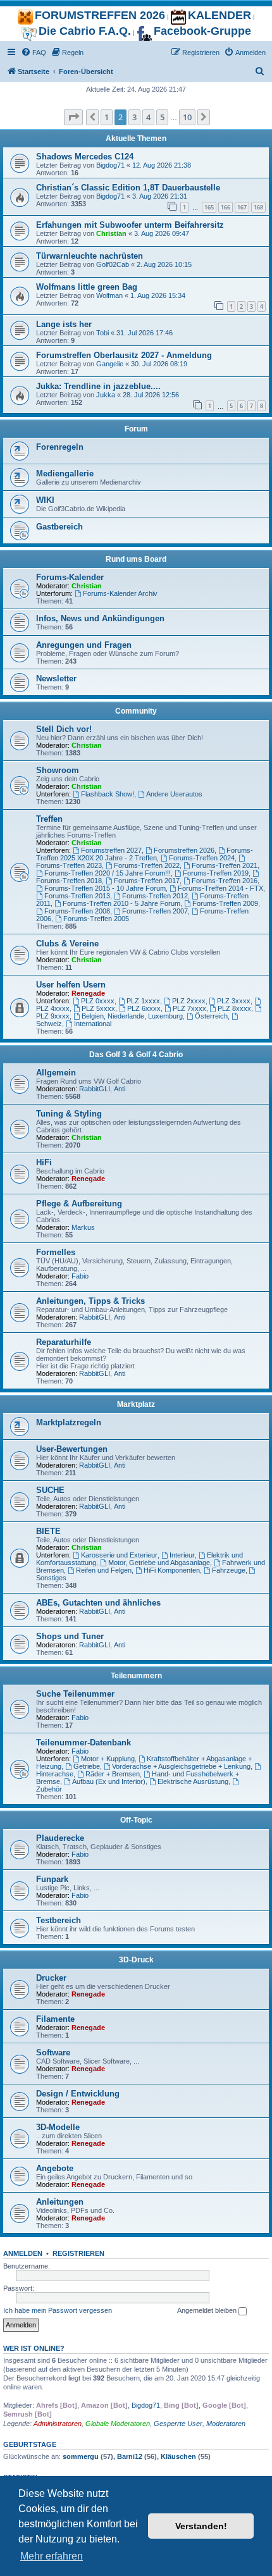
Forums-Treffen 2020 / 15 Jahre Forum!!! (108, 873)
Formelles (56, 1252)
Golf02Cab (113, 264)
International (93, 1024)
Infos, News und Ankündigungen (100, 618)
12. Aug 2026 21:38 (162, 165)
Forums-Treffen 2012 (155, 896)
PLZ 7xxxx (189, 1008)
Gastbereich (59, 527)
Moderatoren (226, 2424)
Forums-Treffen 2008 (77, 911)
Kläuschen (178, 2456)
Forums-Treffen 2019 (216, 873)
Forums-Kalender (70, 577)
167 (242, 207)
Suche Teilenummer (75, 1694)
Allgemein (56, 1073)
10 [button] (187, 117)
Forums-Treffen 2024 (202, 858)
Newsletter (56, 678)
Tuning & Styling (69, 1114)
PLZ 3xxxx (234, 1001)
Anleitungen (60, 2202)
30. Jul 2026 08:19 (159, 364)
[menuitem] (34, 53)
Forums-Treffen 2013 (77, 896)
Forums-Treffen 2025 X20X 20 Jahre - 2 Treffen (145, 854)
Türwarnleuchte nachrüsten (90, 256)
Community (136, 711)
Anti (120, 1089)
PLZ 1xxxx (143, 1001)
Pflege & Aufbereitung (79, 1204)
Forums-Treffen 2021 (225, 865)
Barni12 (130, 2456)
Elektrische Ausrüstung (193, 1781)
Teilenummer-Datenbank (83, 1743)
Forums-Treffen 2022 (147, 865)
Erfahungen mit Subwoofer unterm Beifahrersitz (130, 225)
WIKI (45, 500)
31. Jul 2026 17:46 (145, 333)
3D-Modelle (58, 2127)
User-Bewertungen (72, 1449)
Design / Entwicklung (78, 2094)
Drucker (51, 1978)
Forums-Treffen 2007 (155, 911)
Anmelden (23, 2253)
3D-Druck (136, 1960)
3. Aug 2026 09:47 (162, 233)
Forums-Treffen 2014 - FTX (220, 888)
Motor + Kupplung (108, 1759)
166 (226, 207)
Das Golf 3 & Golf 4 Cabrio (136, 1055)
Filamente (55, 2019)
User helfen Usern (71, 985)
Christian (111, 233)
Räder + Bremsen (113, 1774)
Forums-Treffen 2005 (96, 919)
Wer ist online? (34, 2348)
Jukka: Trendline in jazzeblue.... (98, 386)
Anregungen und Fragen (84, 645)
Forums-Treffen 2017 (147, 881)
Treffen (49, 819)
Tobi (102, 333)
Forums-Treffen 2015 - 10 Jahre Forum (105, 888)
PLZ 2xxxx (189, 1001)
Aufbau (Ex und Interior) (109, 1781)
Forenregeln (60, 447)
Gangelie (110, 364)
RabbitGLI (95, 1089)
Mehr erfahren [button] (52, 2556)
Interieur (182, 1555)
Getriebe (87, 1766)
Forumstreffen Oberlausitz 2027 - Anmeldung (124, 355)
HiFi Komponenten (172, 1570)
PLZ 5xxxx (98, 1008)
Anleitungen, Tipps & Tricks (90, 1301)
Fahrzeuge (229, 1570)
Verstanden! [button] (201, 2526)
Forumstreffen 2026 (184, 850)
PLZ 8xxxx (234, 1008)
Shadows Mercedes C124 (85, 157)
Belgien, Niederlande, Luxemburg (132, 1016)
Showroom (58, 770)
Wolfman (109, 295)
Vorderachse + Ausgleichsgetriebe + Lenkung (181, 1766)
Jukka (106, 395)
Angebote (55, 2168)
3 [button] (134, 117)
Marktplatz (136, 1404)
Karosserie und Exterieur (119, 1555)
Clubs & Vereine (67, 944)
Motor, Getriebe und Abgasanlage (159, 1563)
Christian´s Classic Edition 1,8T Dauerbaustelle (128, 188)
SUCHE (50, 1490)
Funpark (52, 1879)
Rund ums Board (136, 559)
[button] (73, 117)
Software (53, 2053)
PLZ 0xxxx (98, 1001)
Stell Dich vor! (64, 729)
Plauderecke (60, 1838)
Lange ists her (64, 324)
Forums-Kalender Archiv (120, 593)
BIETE (48, 1531)
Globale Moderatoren (118, 2424)
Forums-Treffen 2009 (225, 903)
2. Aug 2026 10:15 (164, 264)
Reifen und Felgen (104, 1570)
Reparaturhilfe (64, 1342)
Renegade (88, 993)
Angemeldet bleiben (208, 2310)
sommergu (81, 2456)
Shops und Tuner (70, 1636)
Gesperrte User (178, 2424)
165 (209, 207)
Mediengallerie (65, 474)
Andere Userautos (174, 794)
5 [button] (162, 117)
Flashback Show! (108, 794)
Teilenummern (136, 1676)
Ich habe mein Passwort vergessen (58, 2310)
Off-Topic (136, 1820)
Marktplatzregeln (69, 1422)
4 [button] (148, 117)
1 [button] (107, 117)
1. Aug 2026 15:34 (158, 295)
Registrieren (78, 2253)
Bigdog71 (110, 165)
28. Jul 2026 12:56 (151, 395)
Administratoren (58, 2424)
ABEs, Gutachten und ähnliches (98, 1603)
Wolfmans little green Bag (87, 287)
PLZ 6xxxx (144, 1008)
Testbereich (59, 1920)
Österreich (211, 1016)
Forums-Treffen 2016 (225, 881)
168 (258, 207)
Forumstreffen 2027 (111, 850)
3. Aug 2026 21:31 (160, 196)
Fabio (80, 1276)
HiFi (44, 1162)
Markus (83, 1227)
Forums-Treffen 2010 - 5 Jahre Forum (121, 903)
